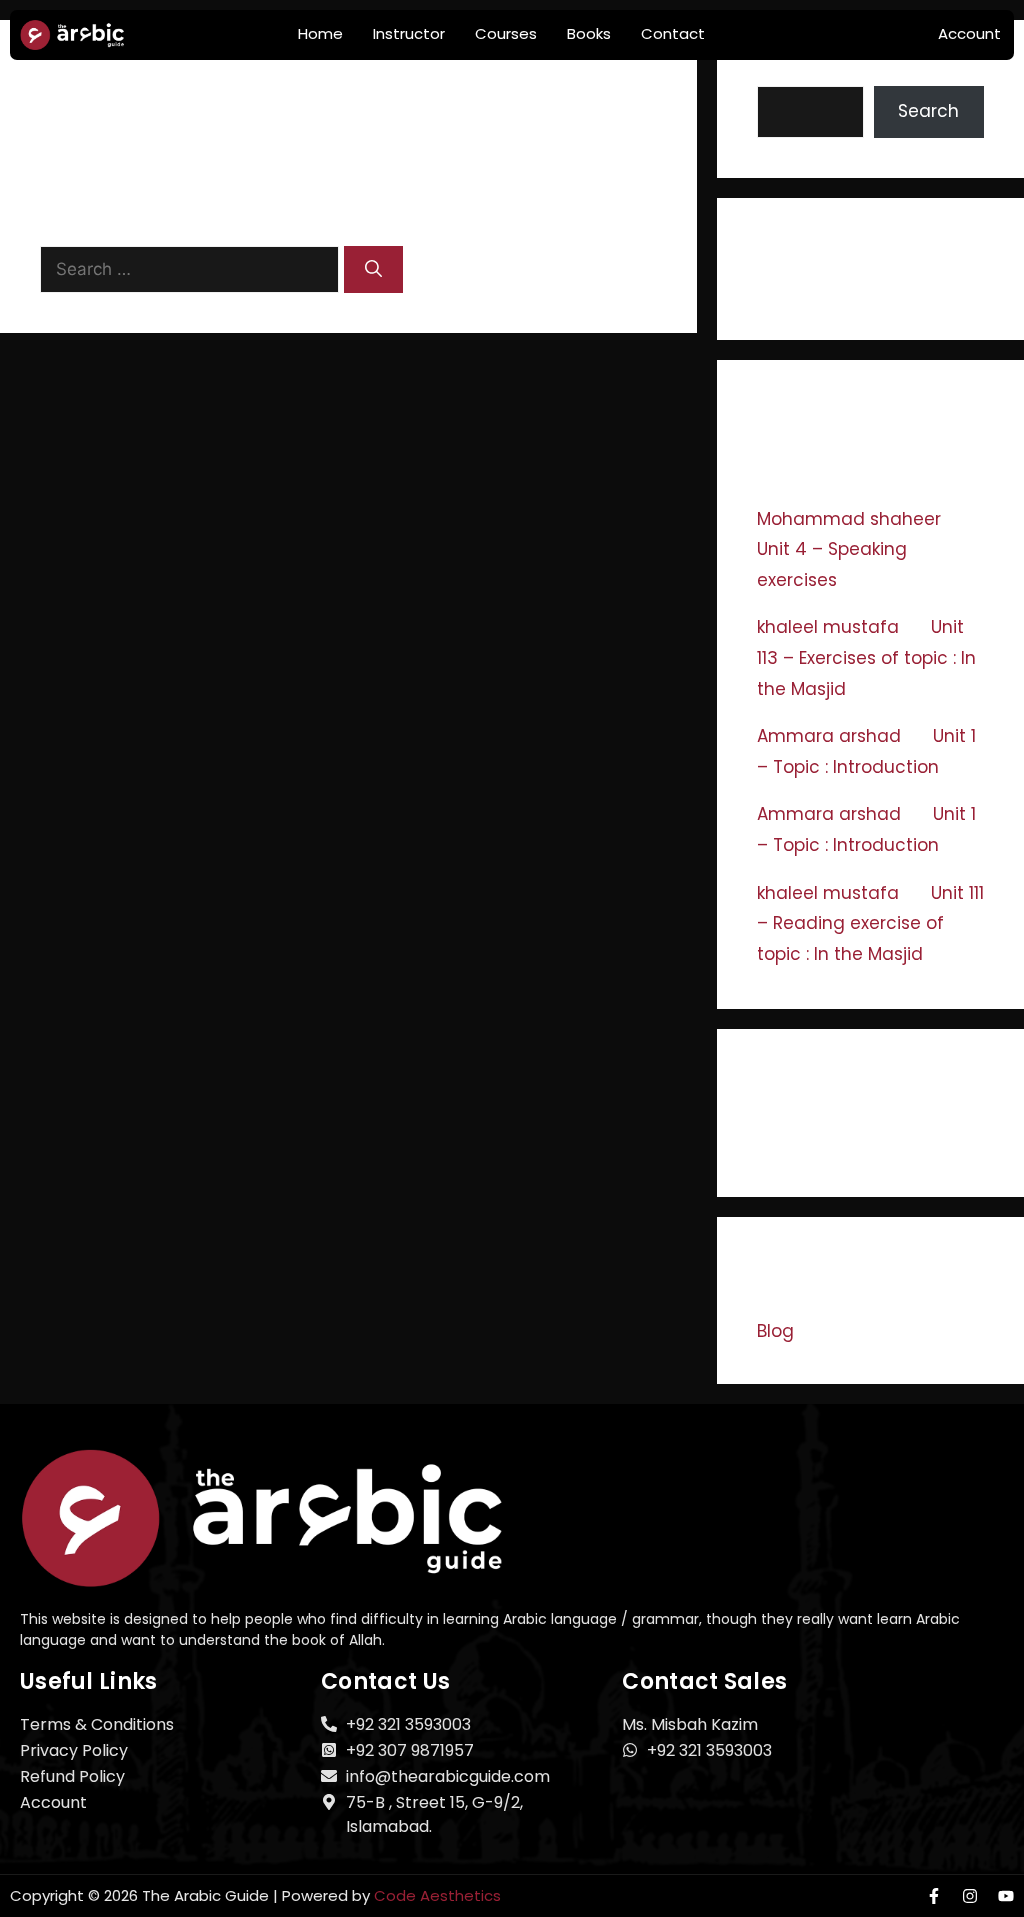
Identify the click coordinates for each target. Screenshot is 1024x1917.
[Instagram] (970, 1896)
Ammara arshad (829, 736)
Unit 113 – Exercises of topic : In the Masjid (866, 657)
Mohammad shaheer (849, 519)
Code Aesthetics (437, 1895)
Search (787, 72)
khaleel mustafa (828, 627)
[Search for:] (192, 269)
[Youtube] (1006, 1896)
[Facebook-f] (934, 1896)
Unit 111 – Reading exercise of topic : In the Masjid (870, 923)
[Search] (373, 270)
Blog (775, 1331)
